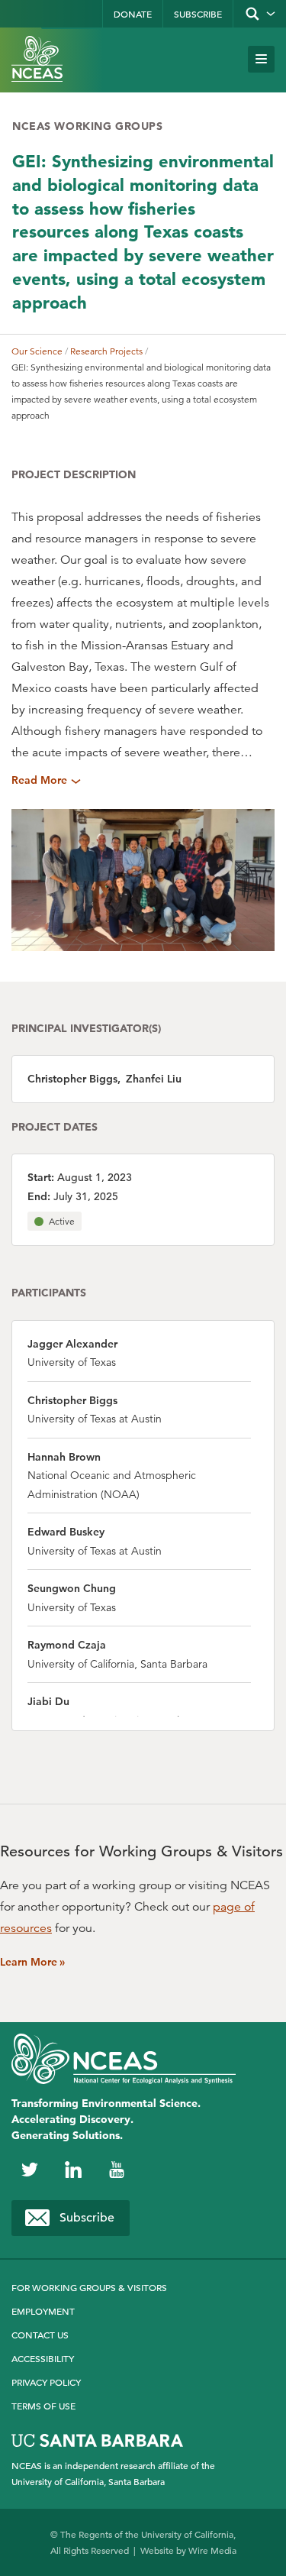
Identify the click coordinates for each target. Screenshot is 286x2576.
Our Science (37, 351)
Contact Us (40, 2335)
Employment (43, 2311)
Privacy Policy (46, 2382)
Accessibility (43, 2358)
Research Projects (106, 351)
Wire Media (212, 2550)
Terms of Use (43, 2406)
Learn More (32, 1962)
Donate (133, 14)
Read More (39, 780)
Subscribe (198, 14)
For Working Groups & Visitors (89, 2287)
